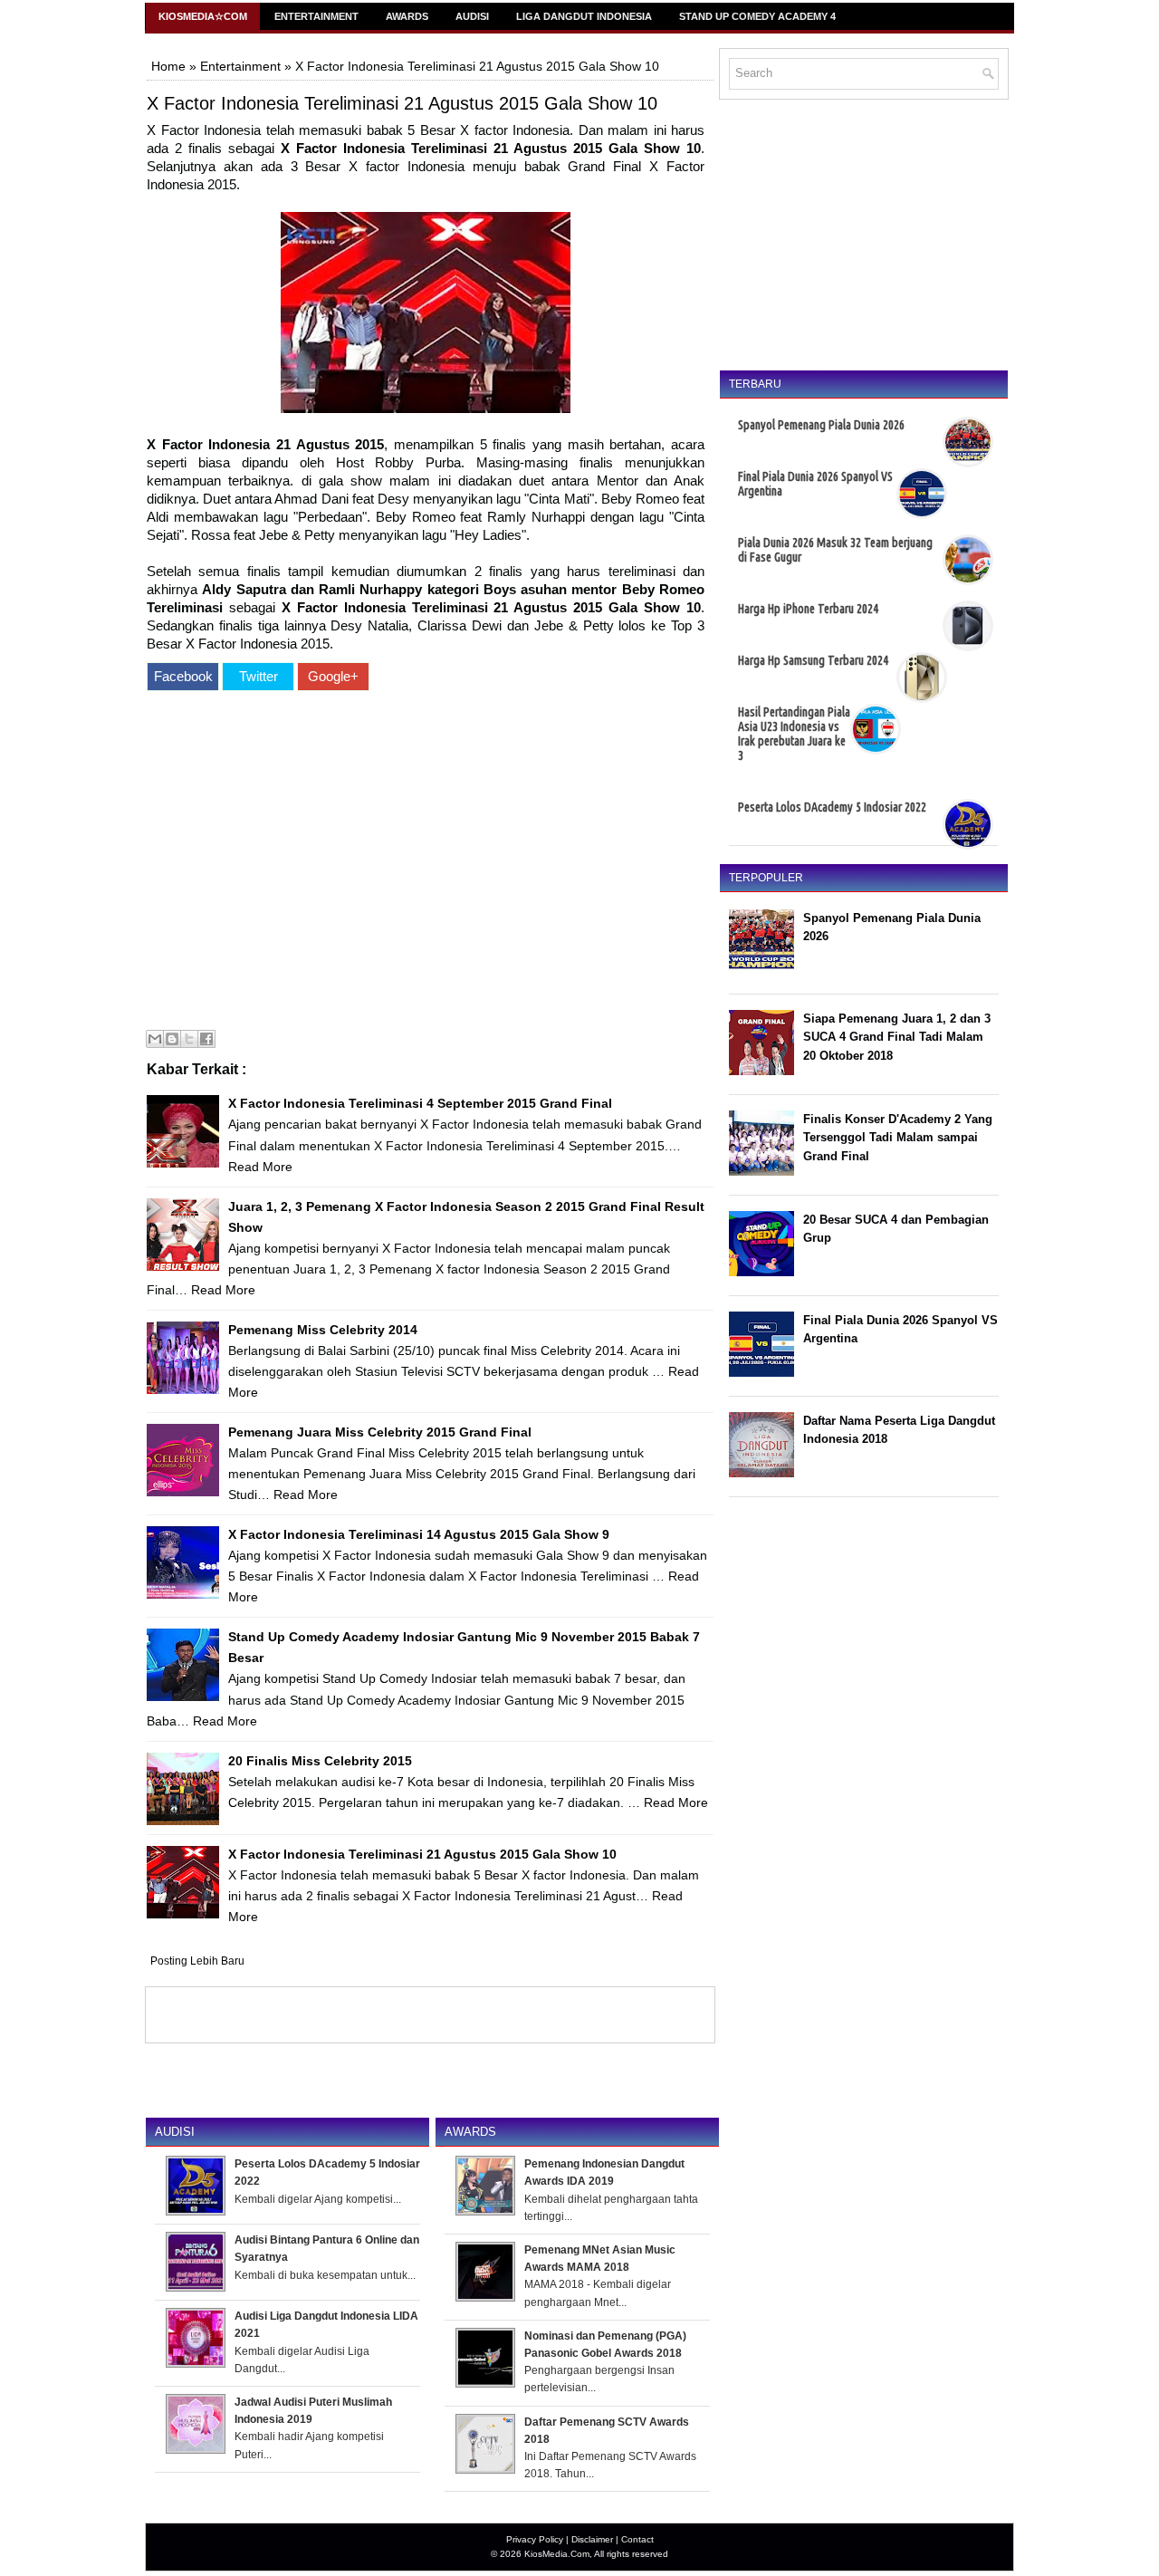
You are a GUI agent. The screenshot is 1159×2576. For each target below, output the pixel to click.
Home (168, 66)
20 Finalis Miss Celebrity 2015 (320, 1761)
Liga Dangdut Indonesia (584, 16)
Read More (260, 1167)
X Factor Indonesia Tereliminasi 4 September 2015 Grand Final (420, 1103)
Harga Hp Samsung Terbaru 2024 (813, 660)
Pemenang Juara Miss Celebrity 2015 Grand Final (380, 1432)
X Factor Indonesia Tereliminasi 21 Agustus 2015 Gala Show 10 (402, 103)
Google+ (333, 676)
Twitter (259, 676)
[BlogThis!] (172, 1039)
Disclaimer (592, 2539)
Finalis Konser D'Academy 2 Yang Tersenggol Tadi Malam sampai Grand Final (898, 1138)
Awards (407, 16)
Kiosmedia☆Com (203, 16)
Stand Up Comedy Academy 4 (757, 16)
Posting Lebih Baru (197, 1961)
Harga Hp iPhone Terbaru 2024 (808, 609)
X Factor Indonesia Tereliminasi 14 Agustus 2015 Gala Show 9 (419, 1534)
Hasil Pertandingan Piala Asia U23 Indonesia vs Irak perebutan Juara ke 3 (794, 734)
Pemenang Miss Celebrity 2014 (323, 1330)
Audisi (472, 16)
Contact (637, 2539)
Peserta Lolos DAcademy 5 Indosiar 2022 (832, 807)
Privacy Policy (535, 2539)
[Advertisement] (426, 863)
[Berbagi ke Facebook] (206, 1039)
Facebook (183, 676)
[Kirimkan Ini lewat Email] (155, 1039)
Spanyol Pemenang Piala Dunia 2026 (821, 425)
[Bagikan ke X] (189, 1039)
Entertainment (316, 16)
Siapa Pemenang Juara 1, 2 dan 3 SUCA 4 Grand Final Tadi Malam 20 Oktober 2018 (897, 1038)
